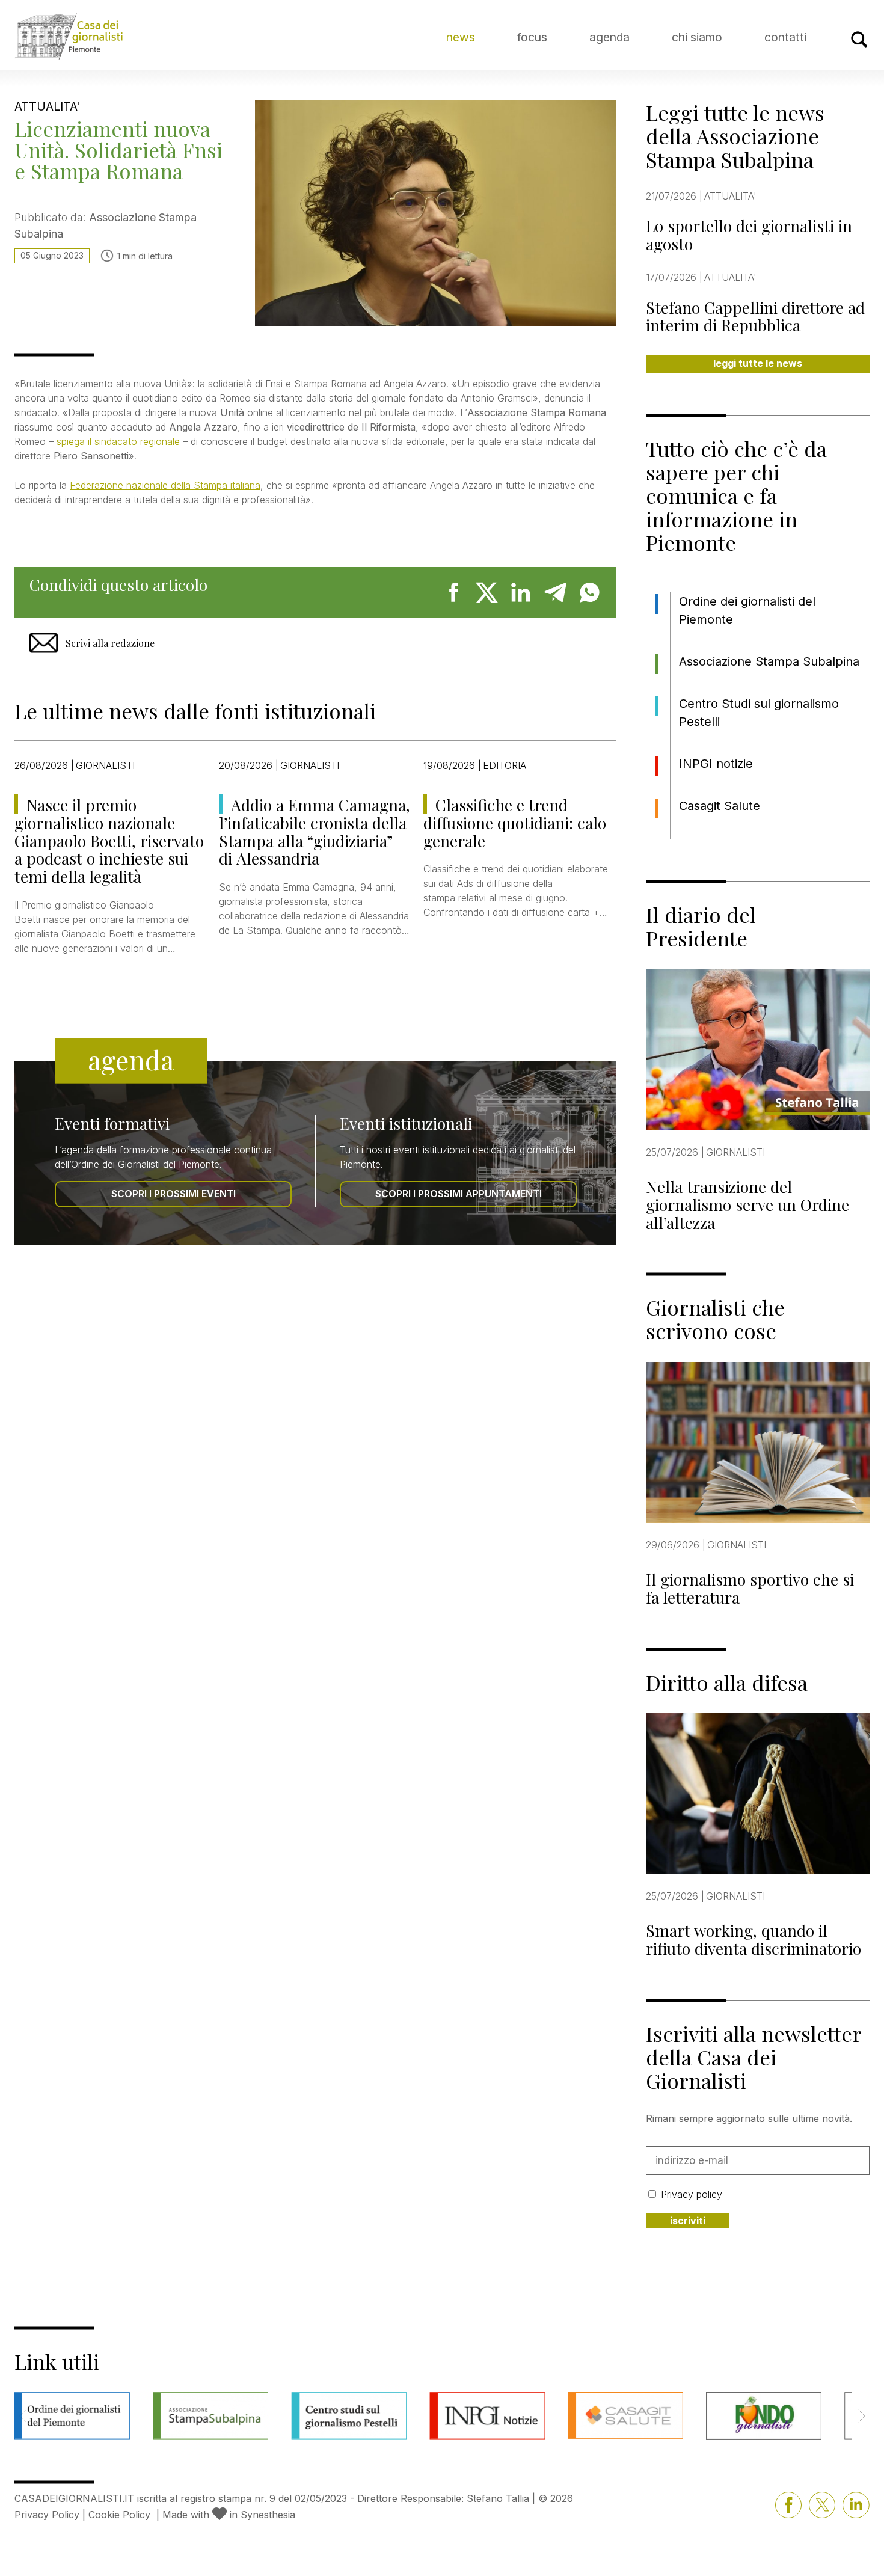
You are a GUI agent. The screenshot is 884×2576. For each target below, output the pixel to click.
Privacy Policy (47, 2515)
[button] (861, 2416)
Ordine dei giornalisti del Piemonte (747, 610)
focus (532, 37)
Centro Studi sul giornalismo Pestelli (759, 713)
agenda (609, 37)
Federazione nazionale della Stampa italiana (165, 485)
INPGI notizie (716, 764)
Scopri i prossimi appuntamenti (459, 1194)
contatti (785, 37)
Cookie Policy (119, 2515)
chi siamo (697, 37)
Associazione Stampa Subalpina (769, 661)
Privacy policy (692, 2194)
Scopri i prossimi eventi (173, 1194)
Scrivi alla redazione (110, 643)
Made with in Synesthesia (229, 2515)
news (461, 37)
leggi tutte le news (758, 363)
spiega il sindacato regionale (118, 441)
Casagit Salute (720, 806)
